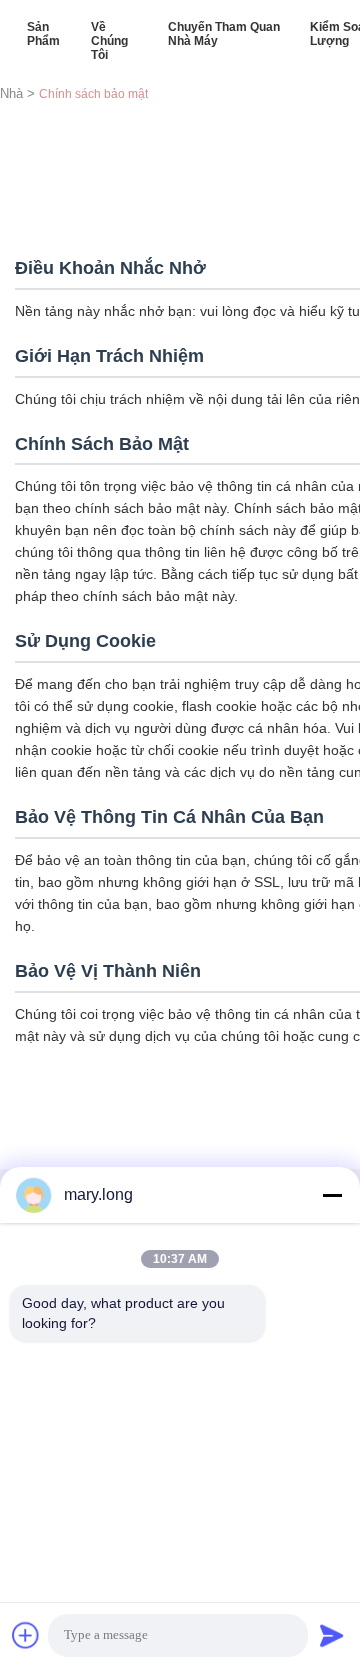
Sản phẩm (43, 34)
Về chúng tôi (109, 41)
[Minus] (332, 1195)
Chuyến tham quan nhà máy (224, 34)
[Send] (332, 1635)
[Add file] (26, 1635)
